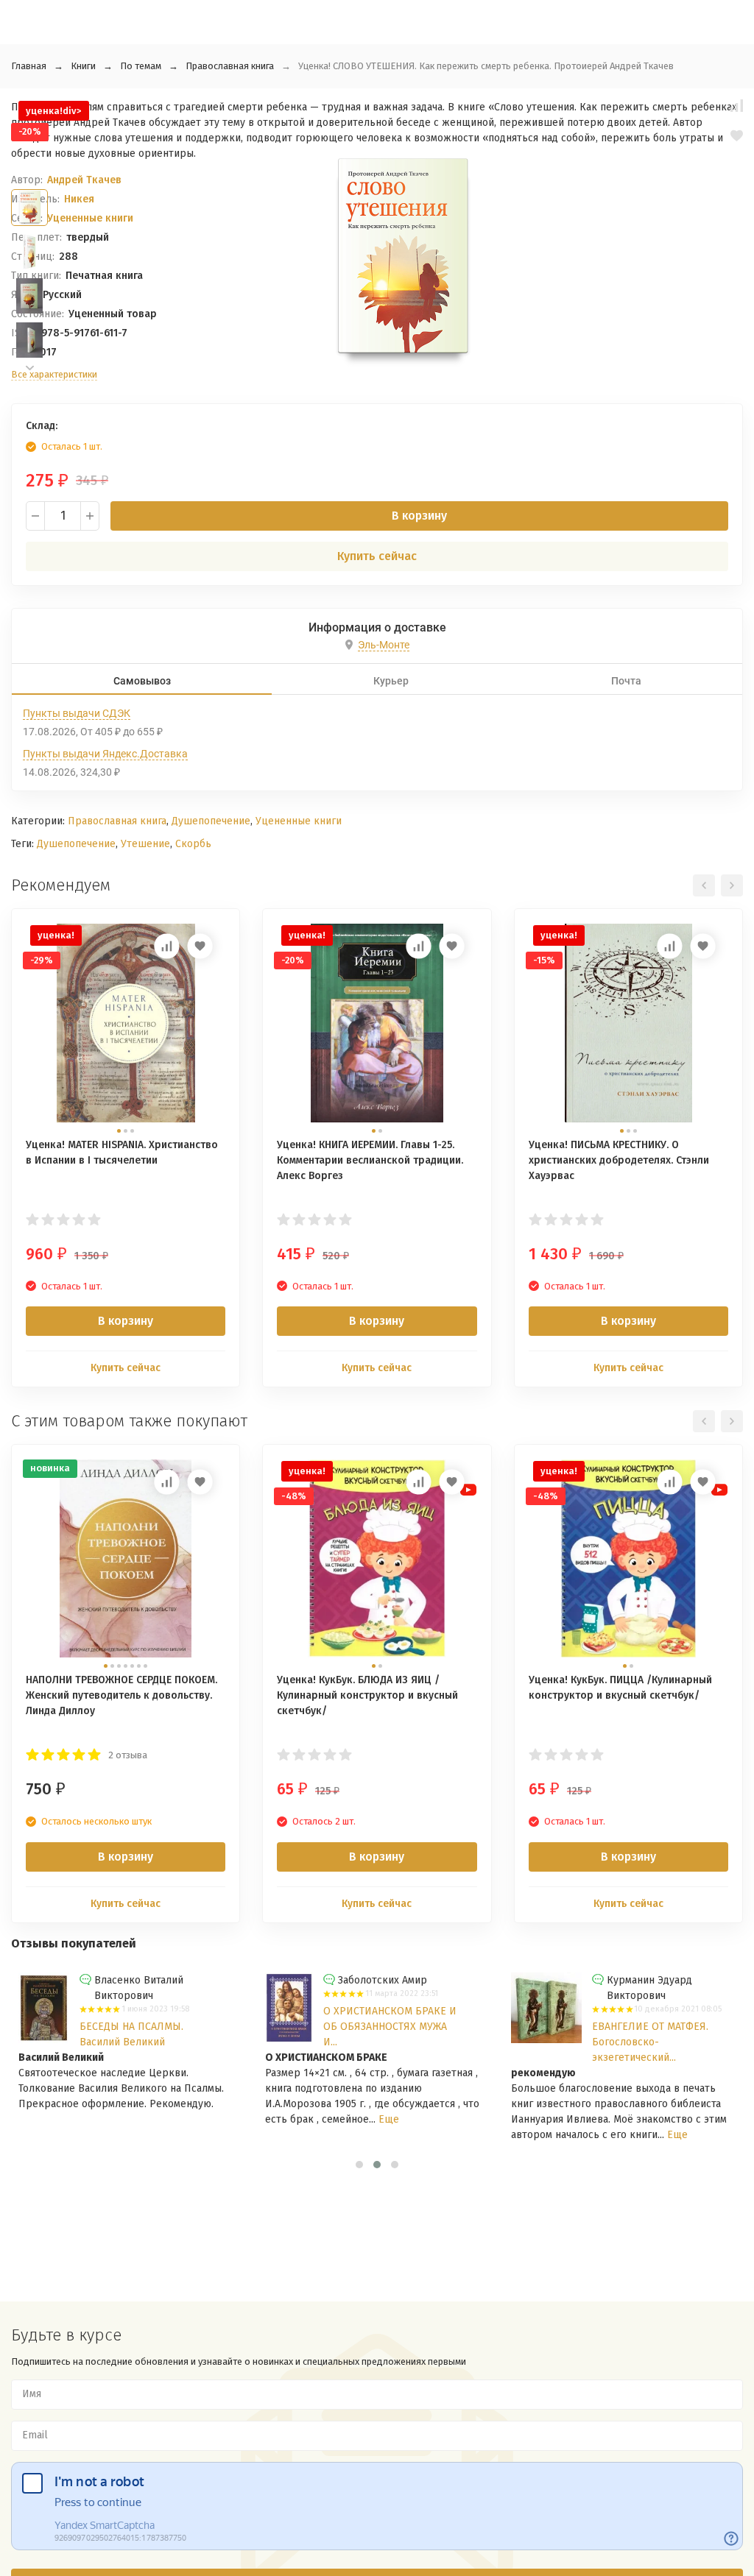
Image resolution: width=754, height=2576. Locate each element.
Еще (375, 2119)
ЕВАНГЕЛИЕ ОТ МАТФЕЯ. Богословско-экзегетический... (637, 2042)
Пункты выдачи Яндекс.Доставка (105, 754)
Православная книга (230, 66)
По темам (141, 66)
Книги (83, 66)
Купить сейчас (377, 556)
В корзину (419, 516)
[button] (29, 368)
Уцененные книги (299, 821)
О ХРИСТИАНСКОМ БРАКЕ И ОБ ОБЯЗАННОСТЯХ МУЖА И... (376, 2027)
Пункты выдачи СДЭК (77, 713)
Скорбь (193, 844)
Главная (29, 66)
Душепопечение (211, 821)
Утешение (145, 844)
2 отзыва (128, 1755)
